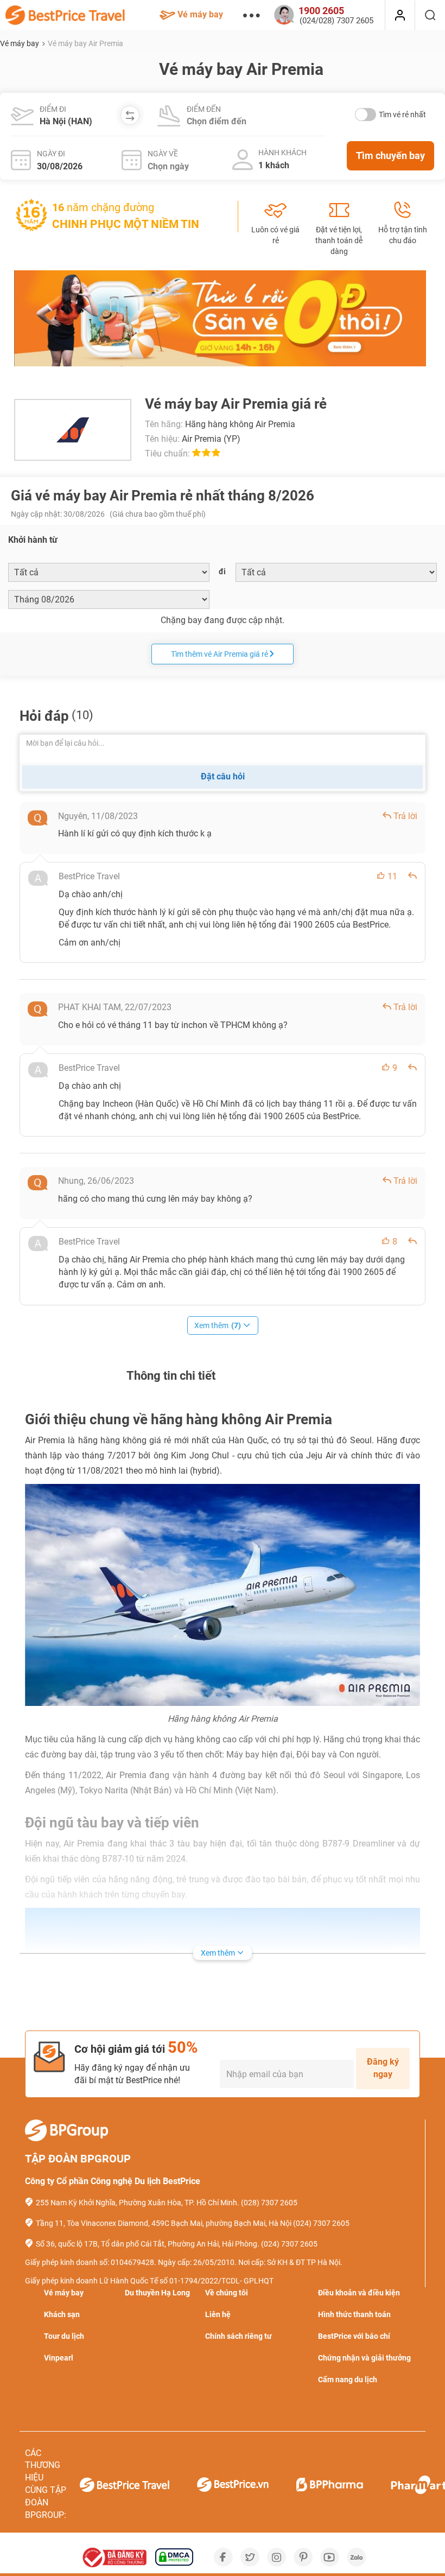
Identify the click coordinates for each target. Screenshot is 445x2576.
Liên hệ (218, 2314)
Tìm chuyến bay (390, 156)
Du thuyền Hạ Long (157, 2293)
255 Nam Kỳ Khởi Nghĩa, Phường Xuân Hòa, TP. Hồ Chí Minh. (138, 2203)
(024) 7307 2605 (321, 2223)
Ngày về (163, 154)
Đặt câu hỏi (223, 776)
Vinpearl (59, 2358)
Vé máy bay (200, 14)
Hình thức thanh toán (354, 2314)
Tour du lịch (64, 2336)
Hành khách (282, 153)
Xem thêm (218, 1325)
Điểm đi (53, 109)
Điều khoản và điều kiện (359, 2293)
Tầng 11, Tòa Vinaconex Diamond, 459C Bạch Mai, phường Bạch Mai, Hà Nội (164, 2223)
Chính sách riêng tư (239, 2336)
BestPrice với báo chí (354, 2336)
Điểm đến (204, 109)
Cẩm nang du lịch (348, 2380)
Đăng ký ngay (383, 2068)
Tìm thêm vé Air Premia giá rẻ (220, 654)
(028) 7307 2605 (269, 2203)
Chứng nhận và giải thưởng (364, 2358)
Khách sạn (62, 2314)
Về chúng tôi (227, 2293)
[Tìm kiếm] (430, 15)
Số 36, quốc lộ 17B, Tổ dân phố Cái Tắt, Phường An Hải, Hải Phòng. (148, 2244)
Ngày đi (51, 154)
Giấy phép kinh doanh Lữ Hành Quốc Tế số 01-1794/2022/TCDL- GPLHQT (149, 2281)
